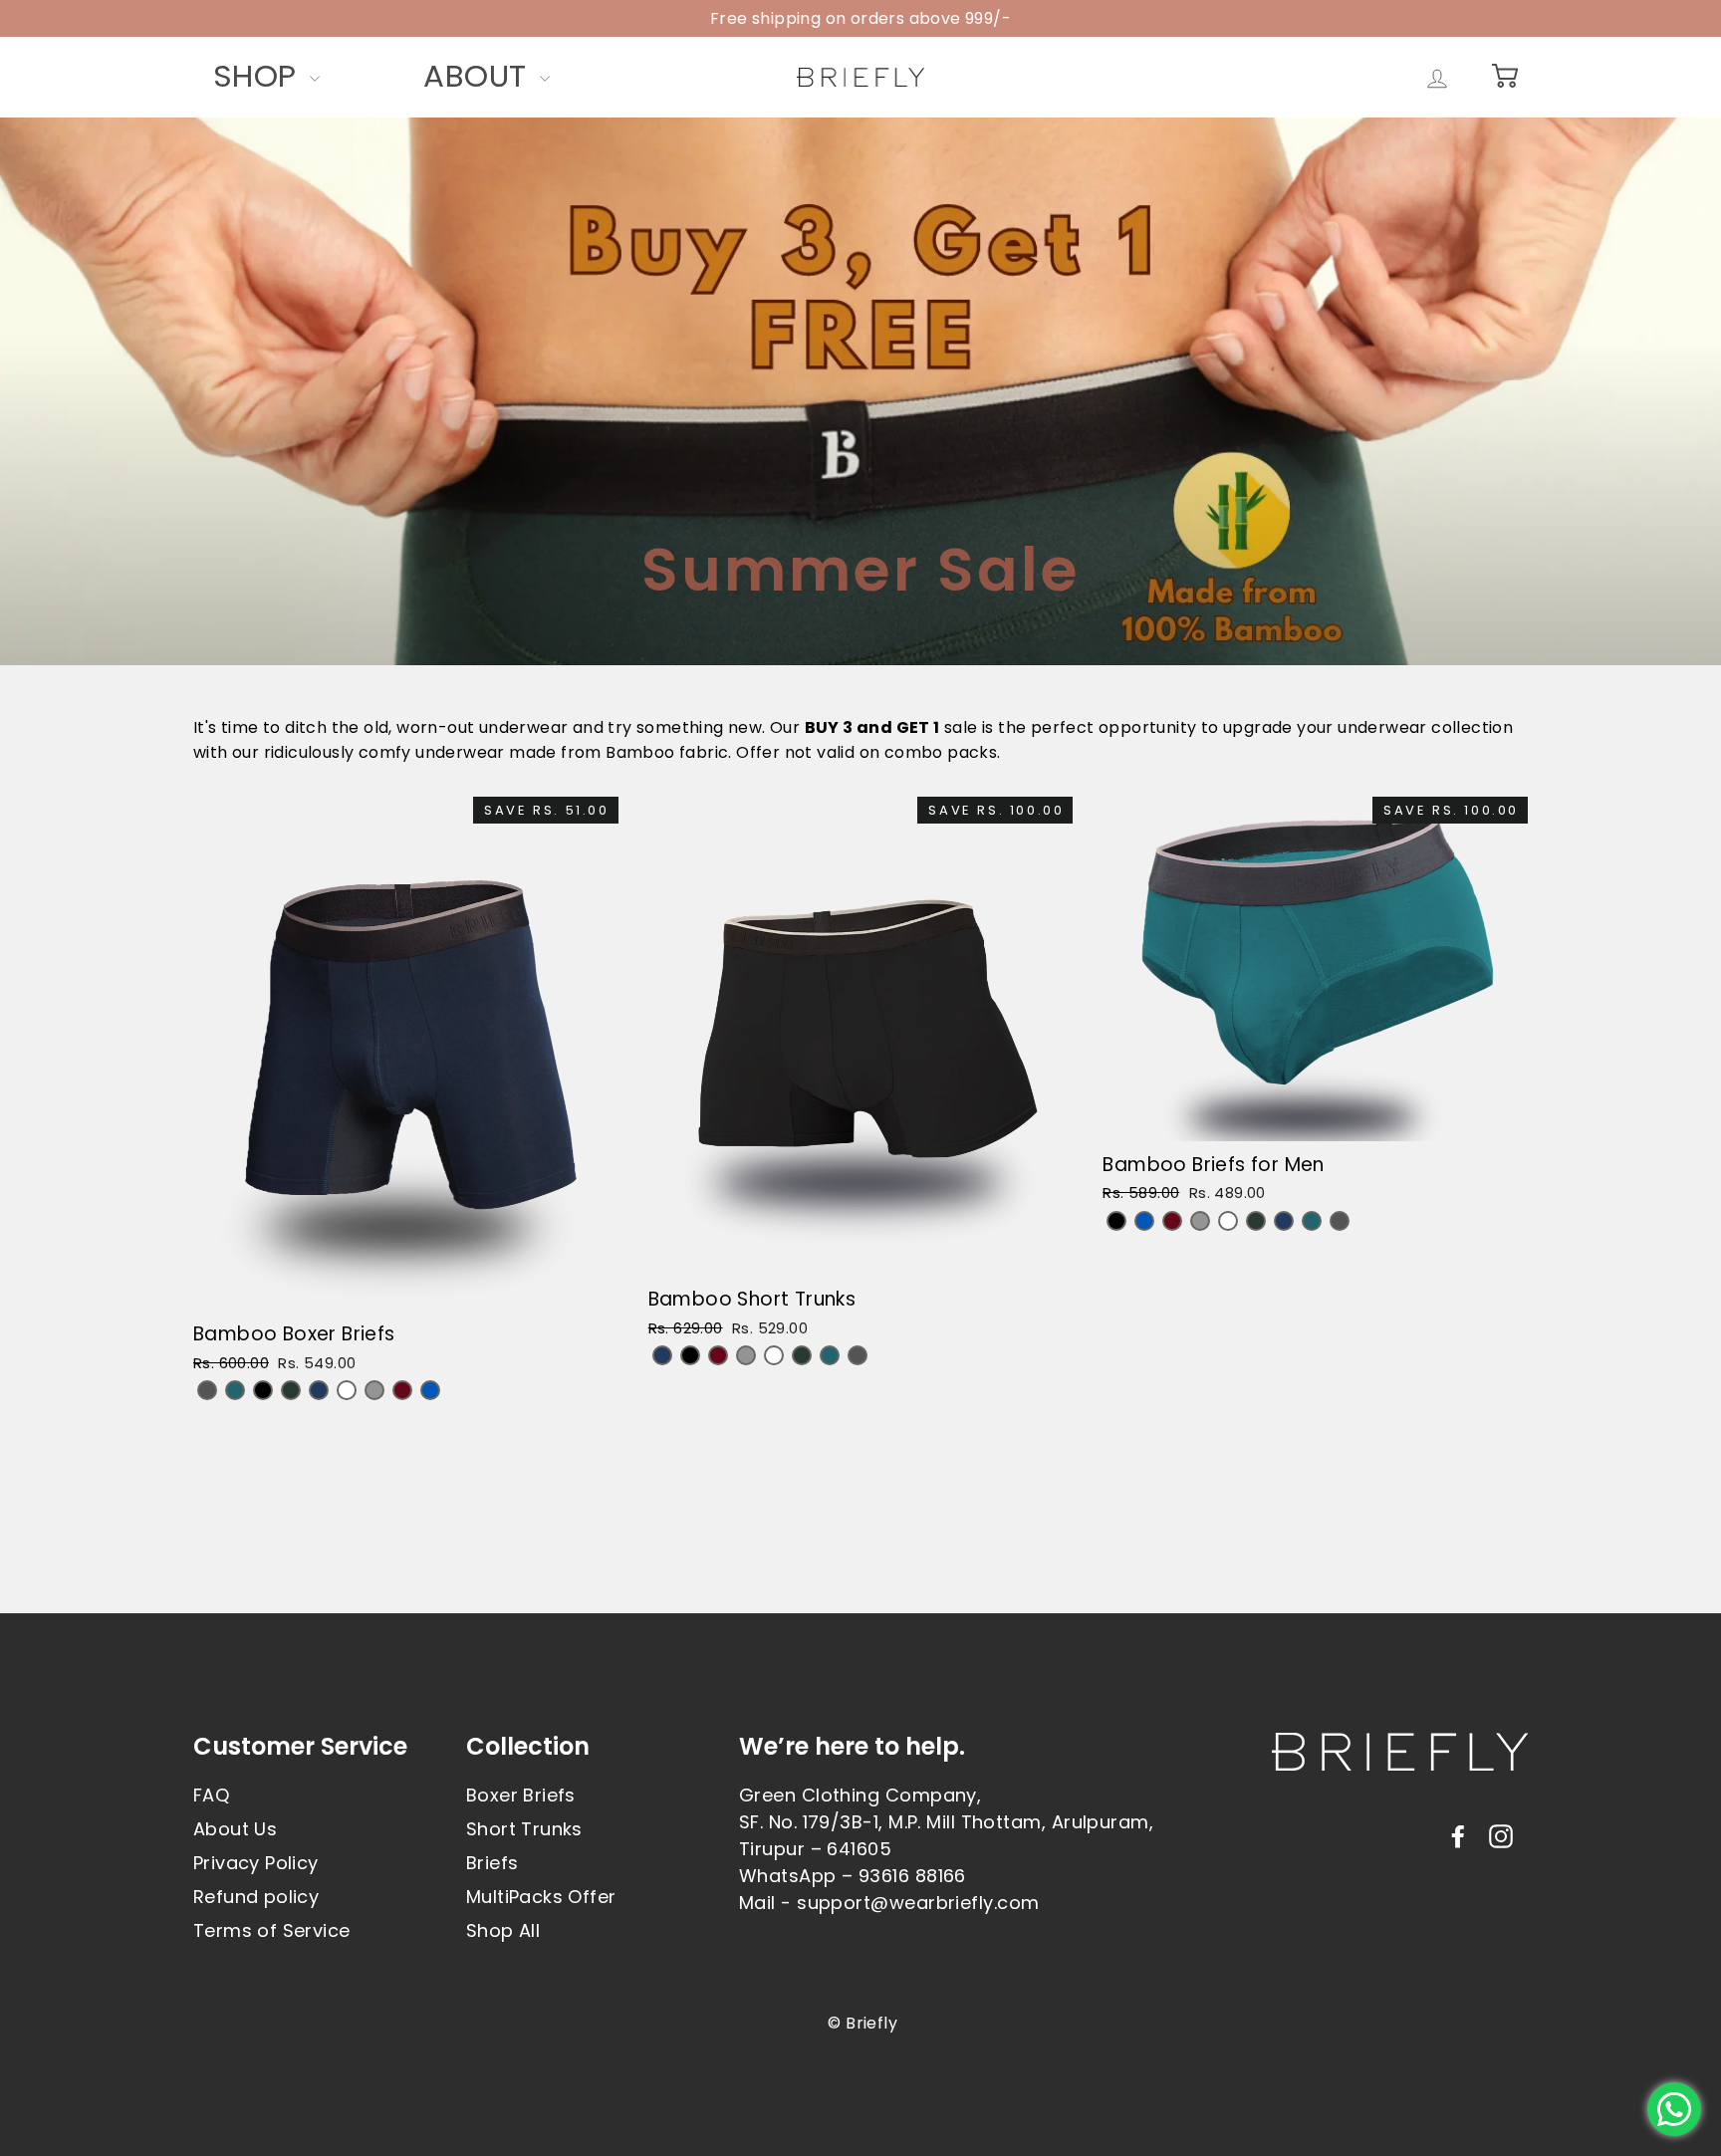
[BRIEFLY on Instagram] (1501, 1835)
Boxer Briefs (521, 1795)
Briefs (492, 1863)
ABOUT (479, 76)
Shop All (503, 1930)
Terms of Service (271, 1930)
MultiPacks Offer (541, 1897)
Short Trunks (524, 1829)
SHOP (259, 76)
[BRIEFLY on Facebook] (1458, 1835)
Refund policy (256, 1897)
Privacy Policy (256, 1863)
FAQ (211, 1795)
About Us (235, 1829)
